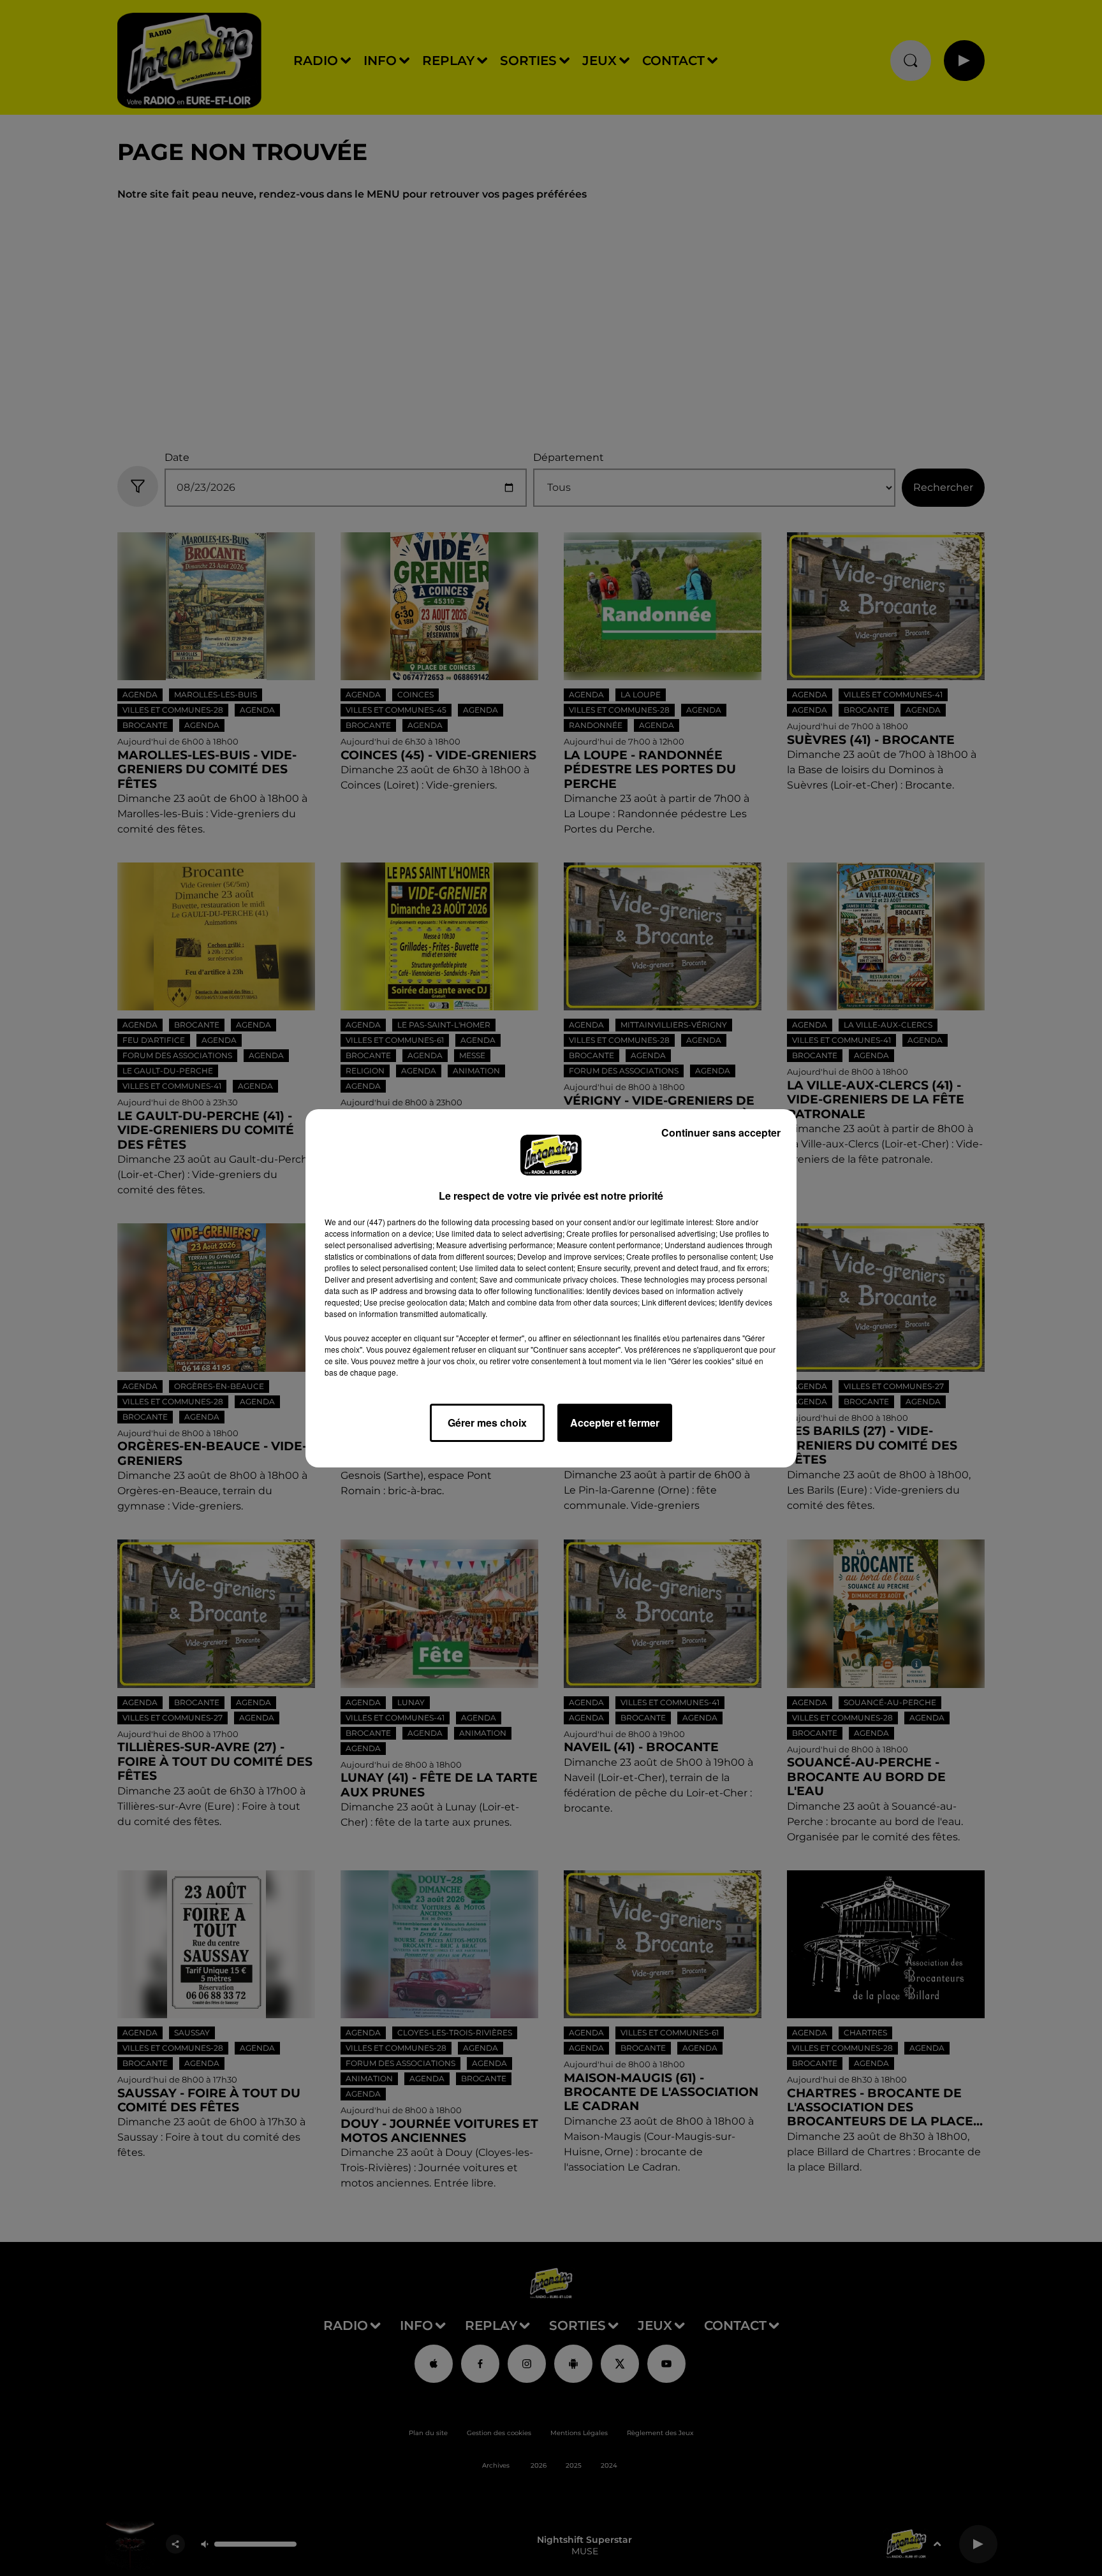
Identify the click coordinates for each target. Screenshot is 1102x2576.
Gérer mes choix (487, 1423)
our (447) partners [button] (385, 1222)
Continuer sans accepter (721, 1132)
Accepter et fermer (615, 1423)
